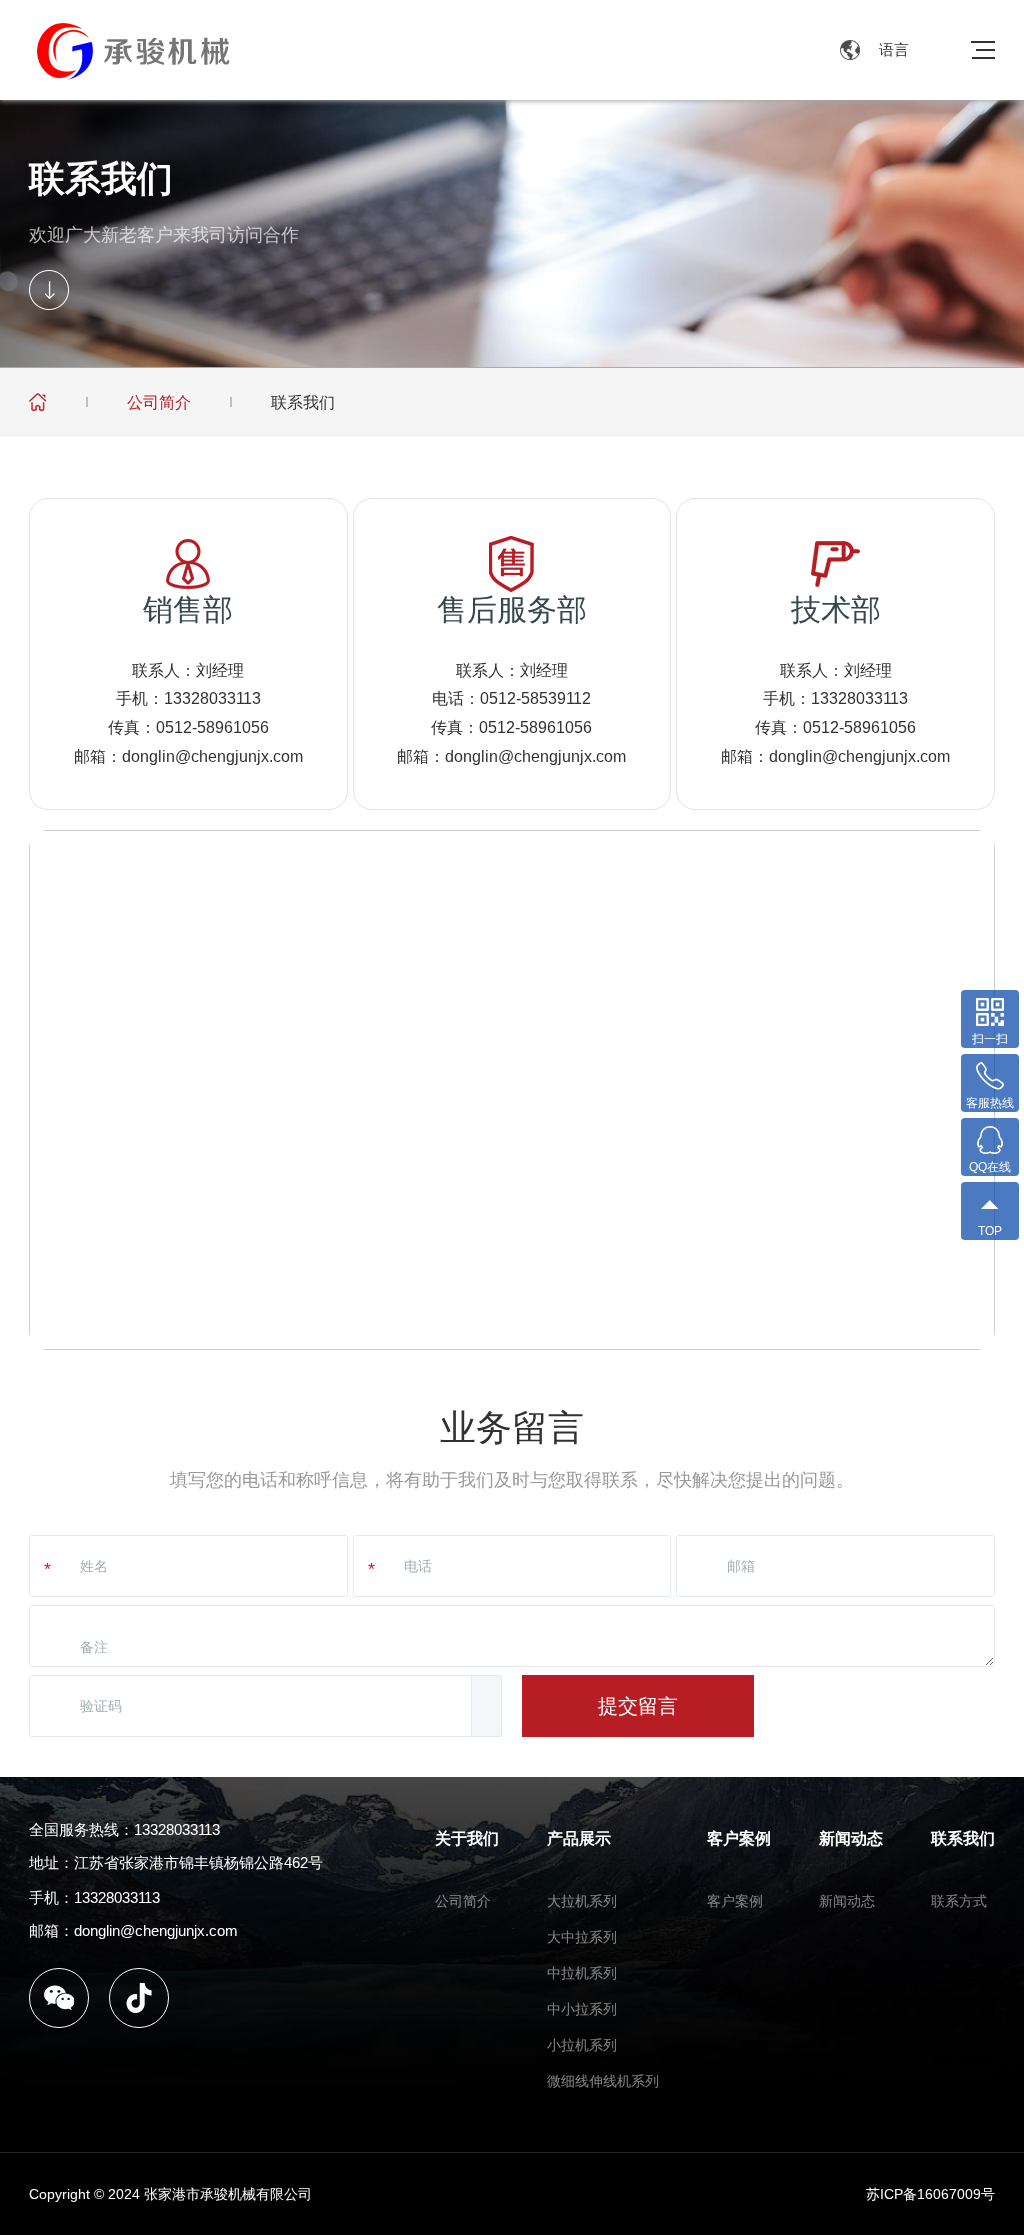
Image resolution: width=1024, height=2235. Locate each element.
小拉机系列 (582, 2045)
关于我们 (467, 1838)
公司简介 (159, 402)
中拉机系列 (582, 1973)
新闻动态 (851, 1838)
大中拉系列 (582, 1937)
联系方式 (959, 1901)
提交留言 (638, 1706)
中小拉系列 (582, 2009)
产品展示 (579, 1838)
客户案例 (739, 1838)
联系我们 (303, 402)
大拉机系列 (582, 1901)
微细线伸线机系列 (603, 2081)
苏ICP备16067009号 (930, 2194)
